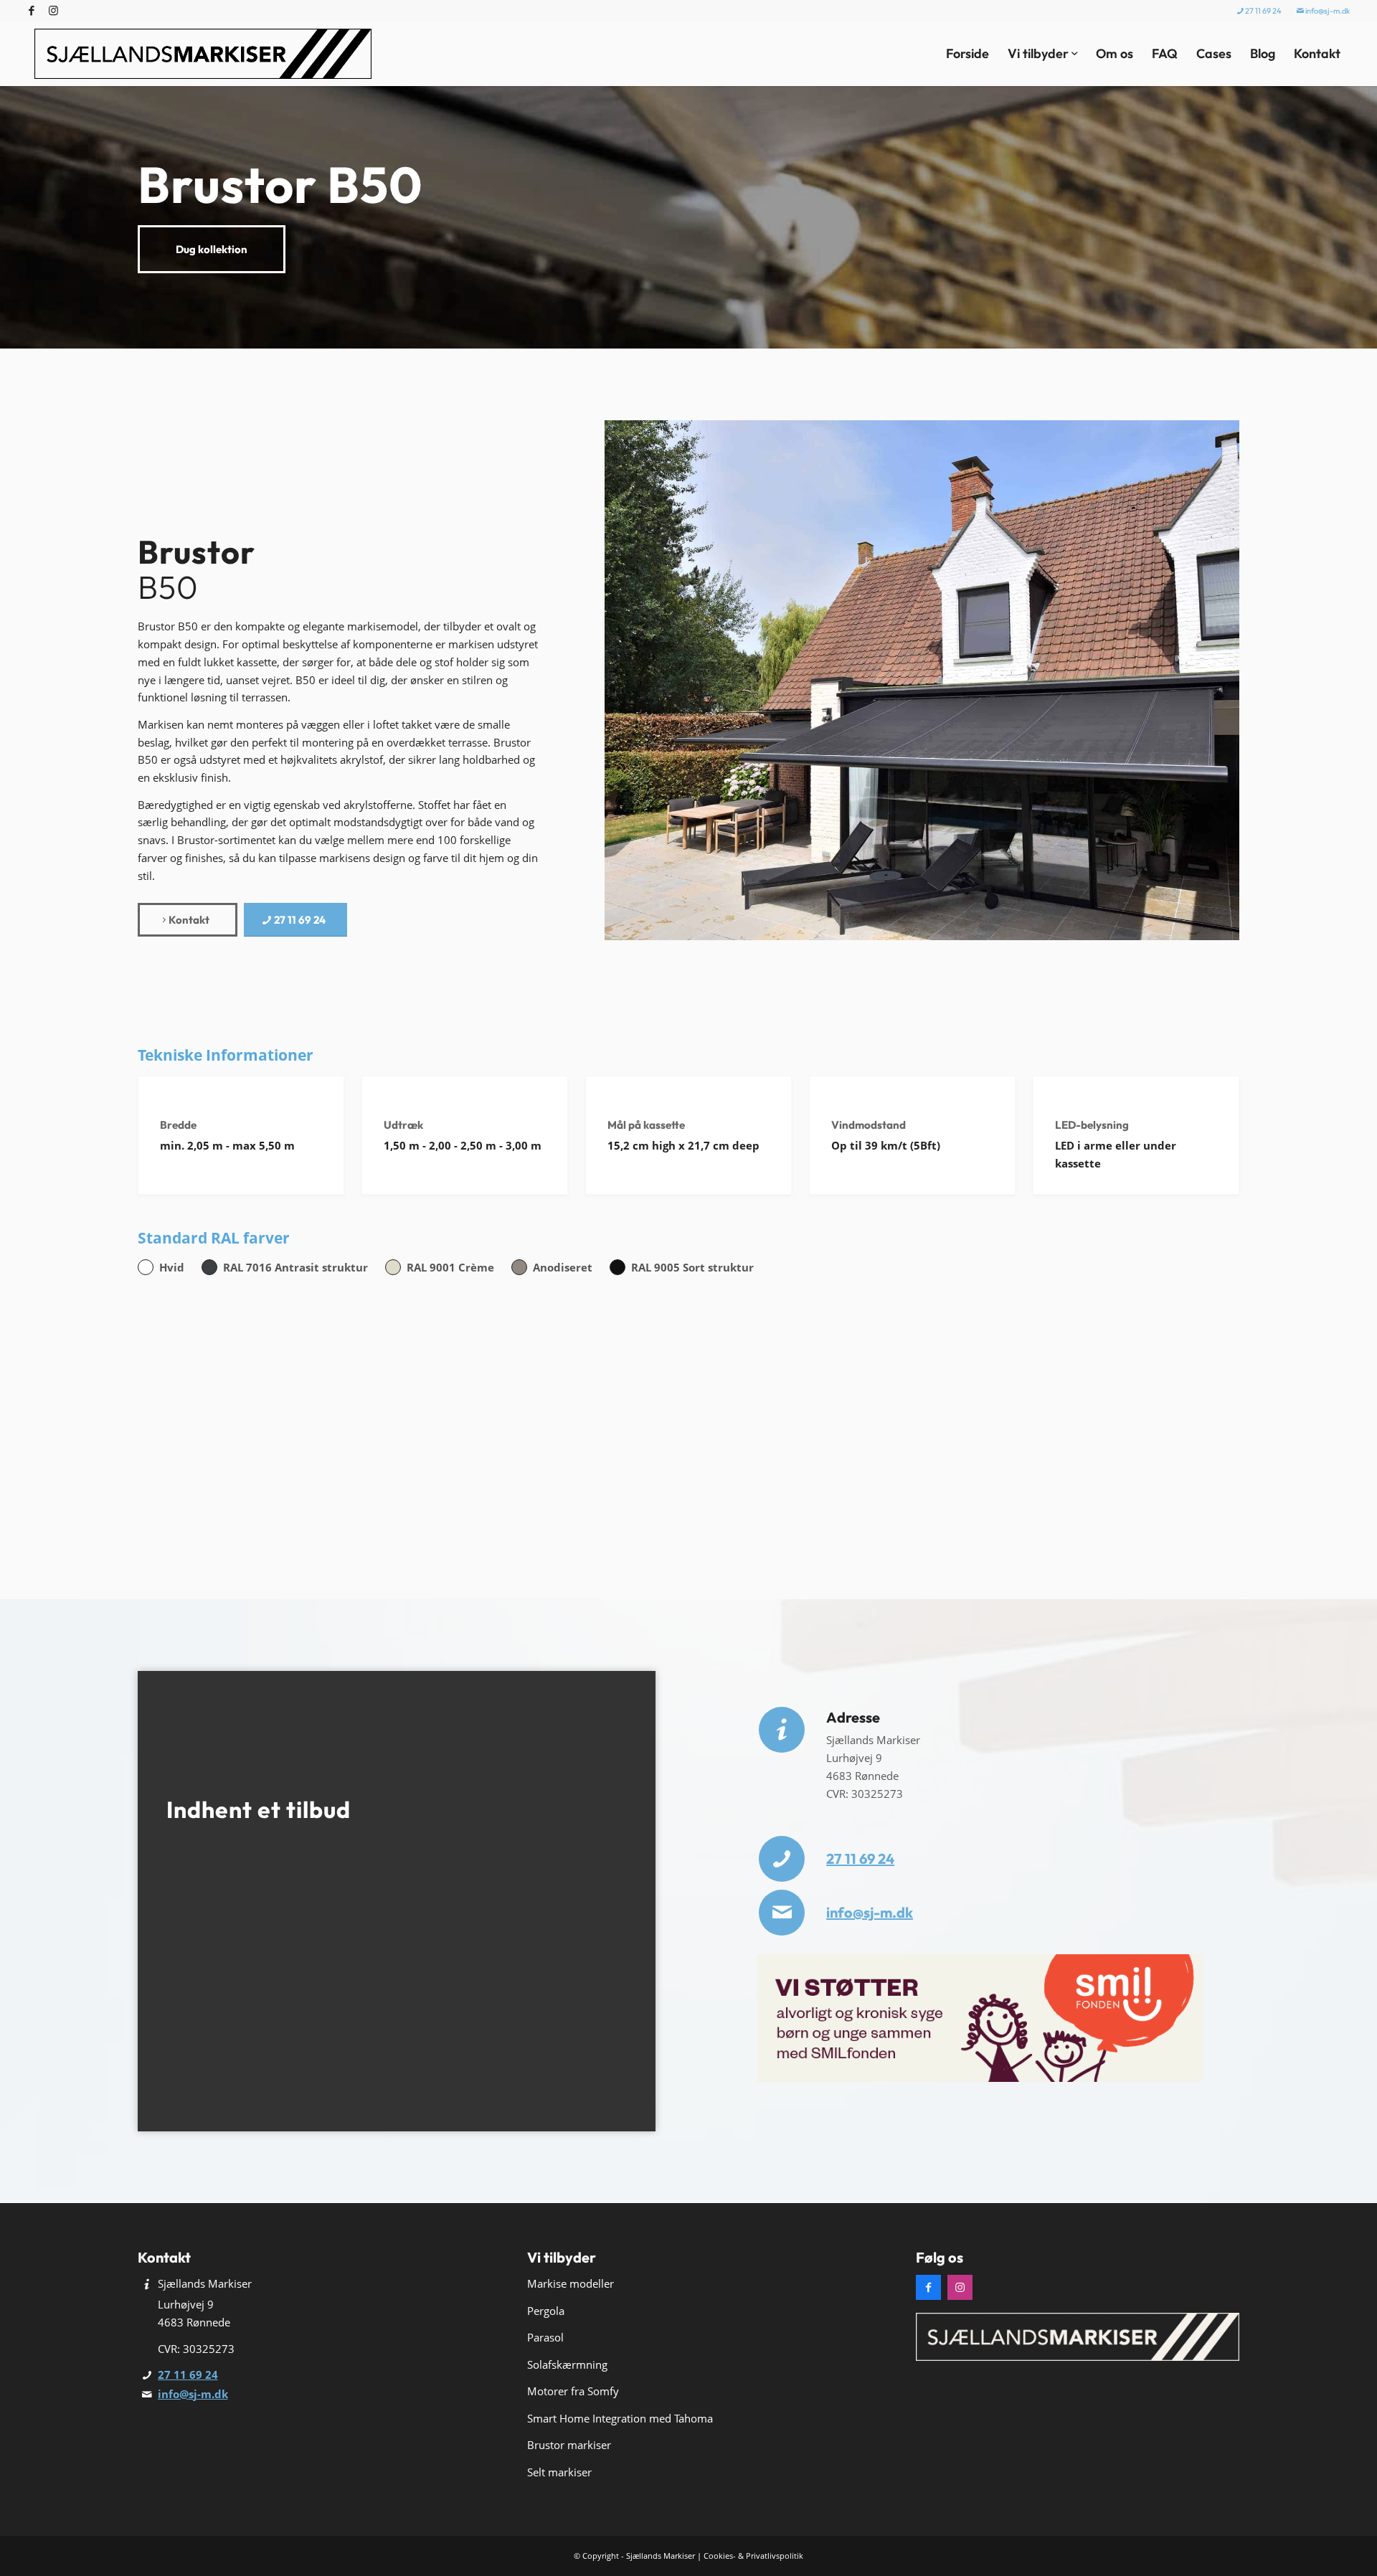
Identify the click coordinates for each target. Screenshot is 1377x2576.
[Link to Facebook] (31, 11)
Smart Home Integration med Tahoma (620, 2418)
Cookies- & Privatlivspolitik (753, 2556)
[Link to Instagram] (53, 11)
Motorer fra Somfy (573, 2391)
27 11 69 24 (1263, 11)
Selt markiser (559, 2472)
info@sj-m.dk (1327, 11)
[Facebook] (928, 2287)
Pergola (546, 2311)
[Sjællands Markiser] (203, 54)
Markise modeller (571, 2283)
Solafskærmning (567, 2364)
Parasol (545, 2337)
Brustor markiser (569, 2445)
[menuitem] (1260, 11)
